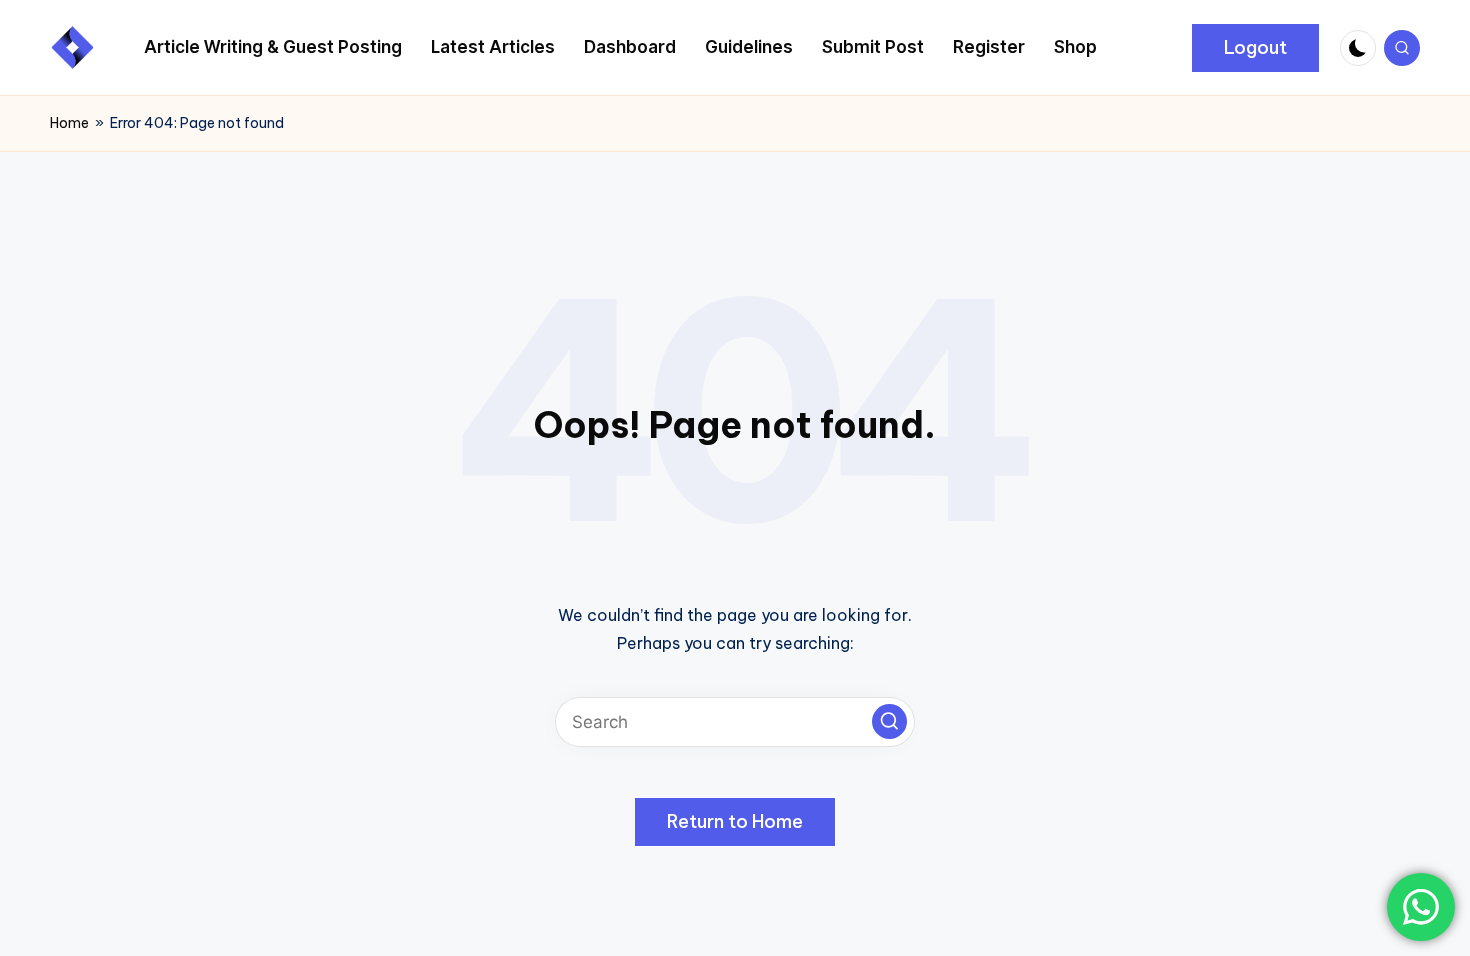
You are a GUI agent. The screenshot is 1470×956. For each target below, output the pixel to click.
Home (69, 123)
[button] (1255, 48)
